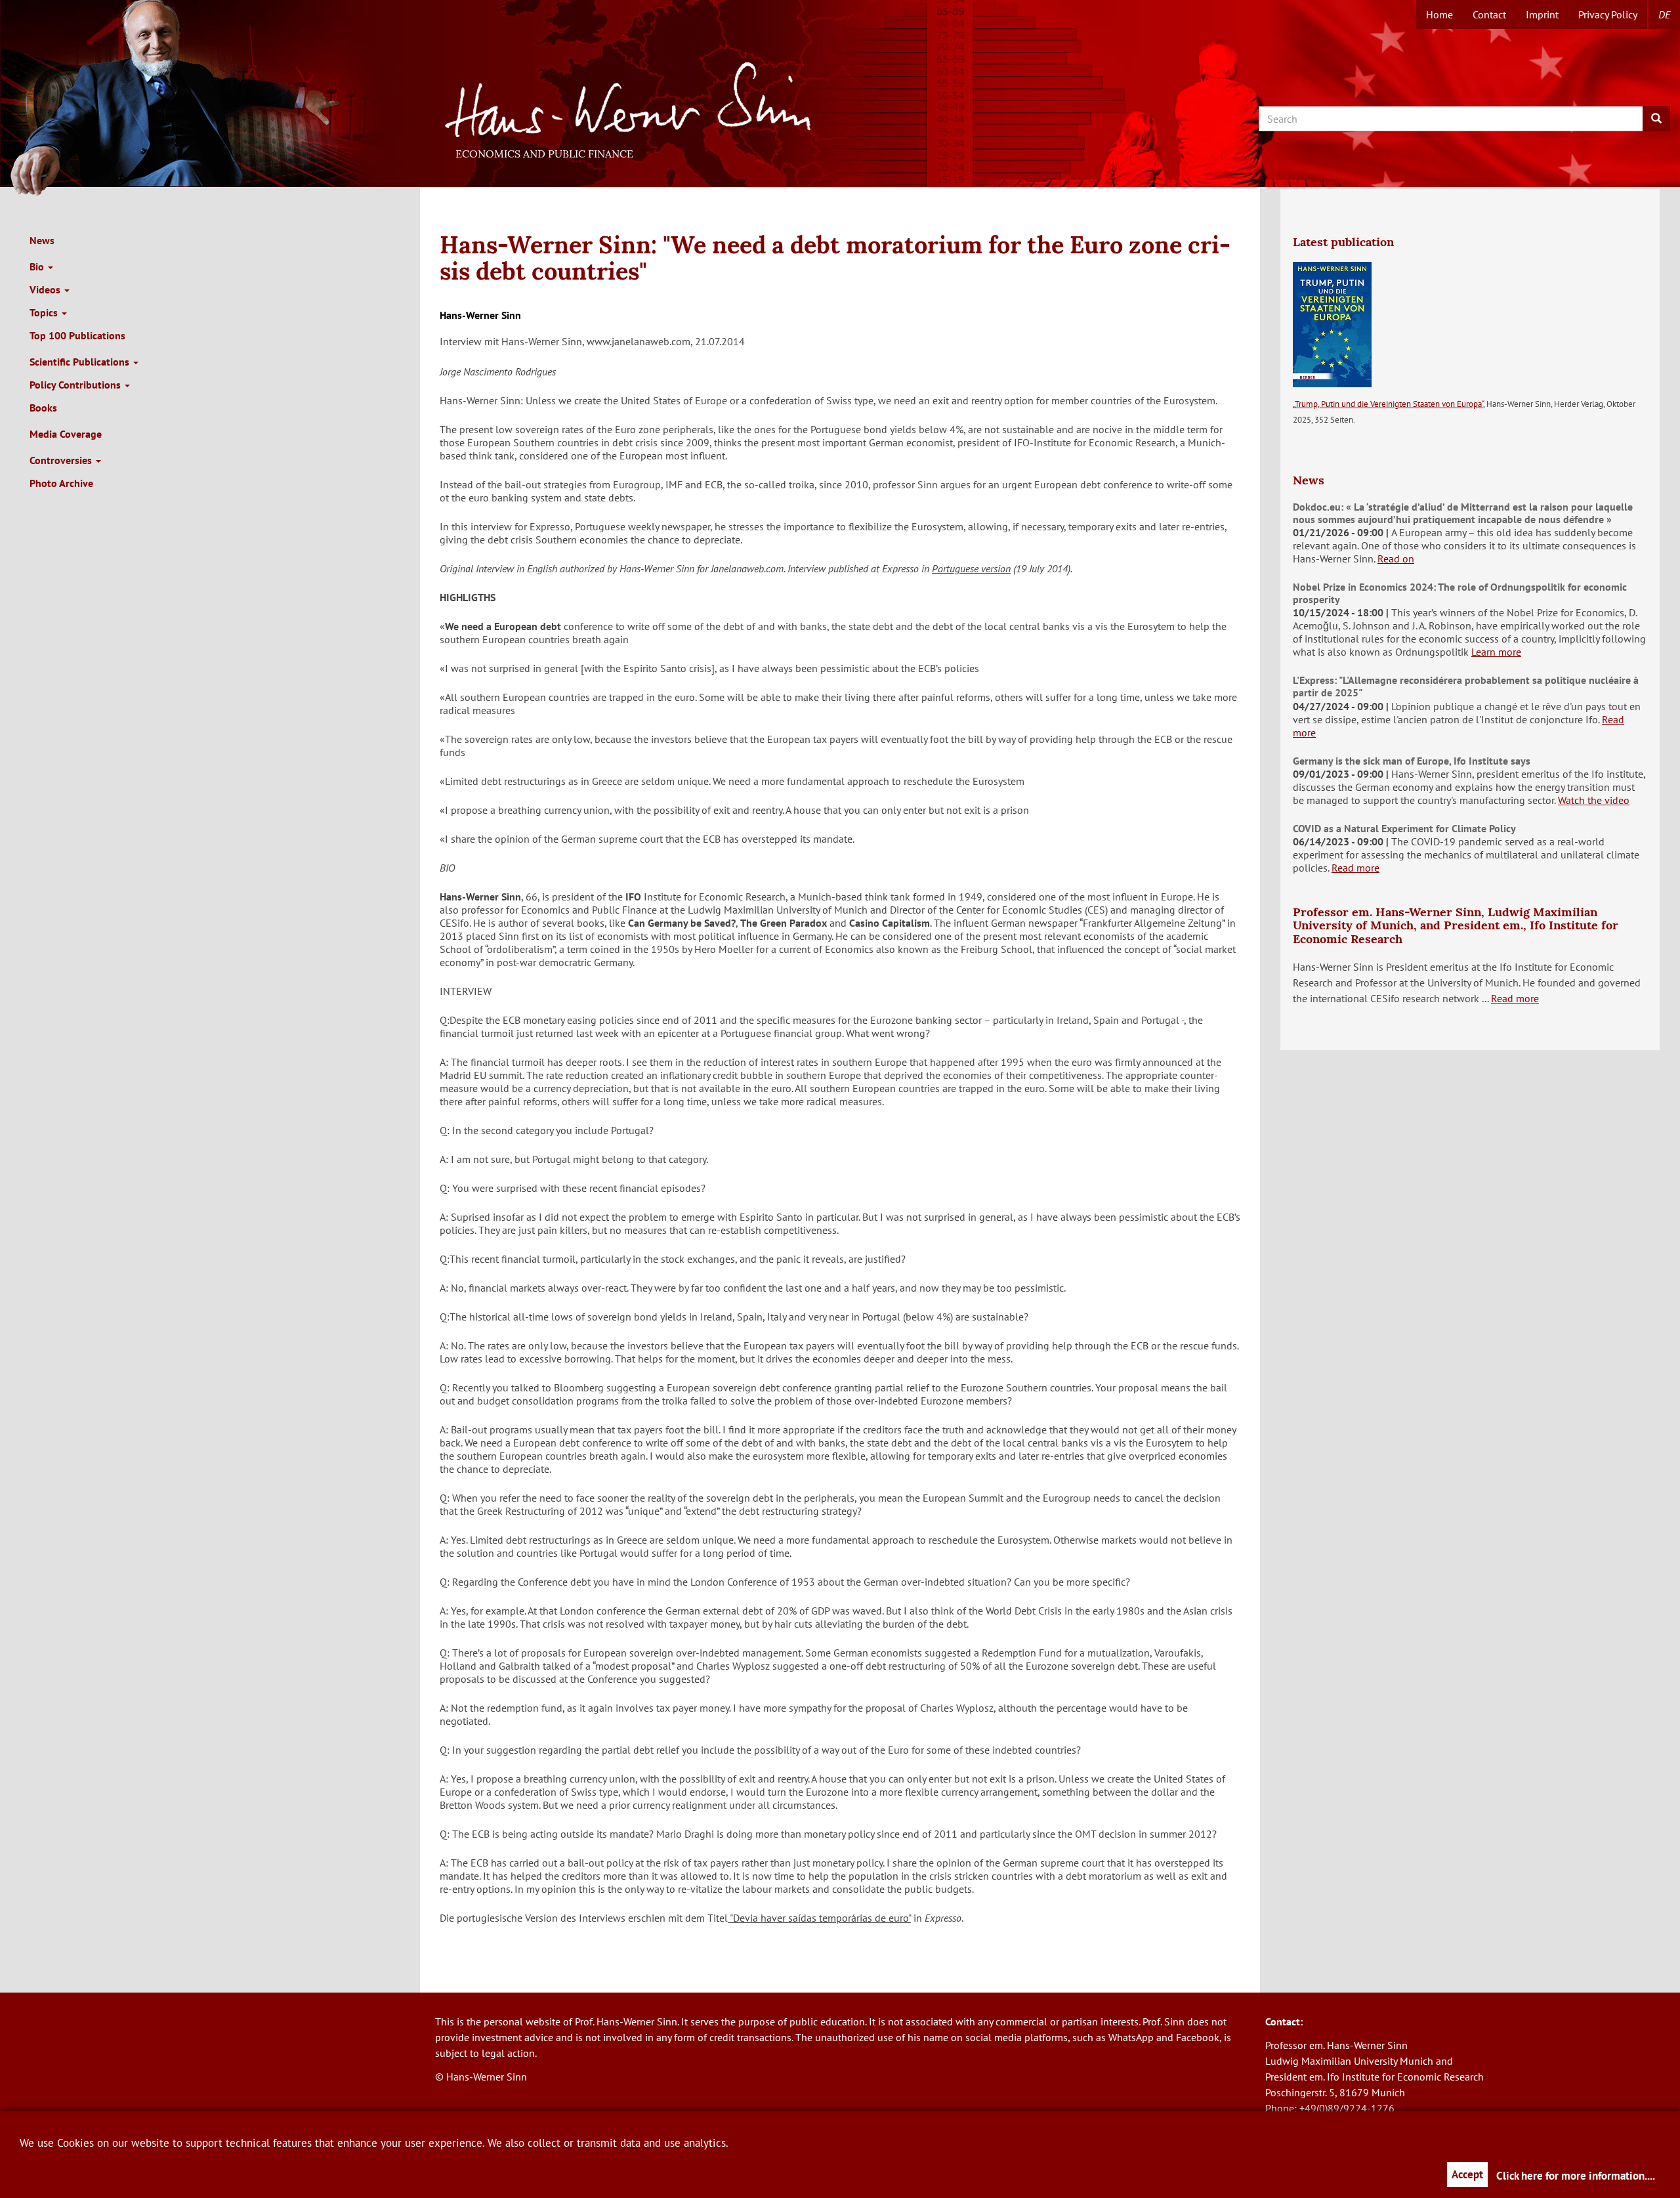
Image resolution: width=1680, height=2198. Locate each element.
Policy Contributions (76, 385)
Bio (38, 266)
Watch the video (1594, 800)
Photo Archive (61, 483)
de (1664, 14)
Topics (45, 312)
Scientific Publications (81, 362)
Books (43, 408)
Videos (46, 289)
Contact (1489, 14)
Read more (1355, 868)
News (42, 240)
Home (1439, 14)
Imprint (1542, 14)
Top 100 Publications (77, 335)
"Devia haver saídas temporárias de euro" (819, 1918)
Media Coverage (66, 434)
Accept (1467, 2174)
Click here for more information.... (1576, 2176)
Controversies (62, 460)
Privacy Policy (1608, 14)
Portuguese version (971, 568)
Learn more (1496, 652)
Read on (1396, 559)
